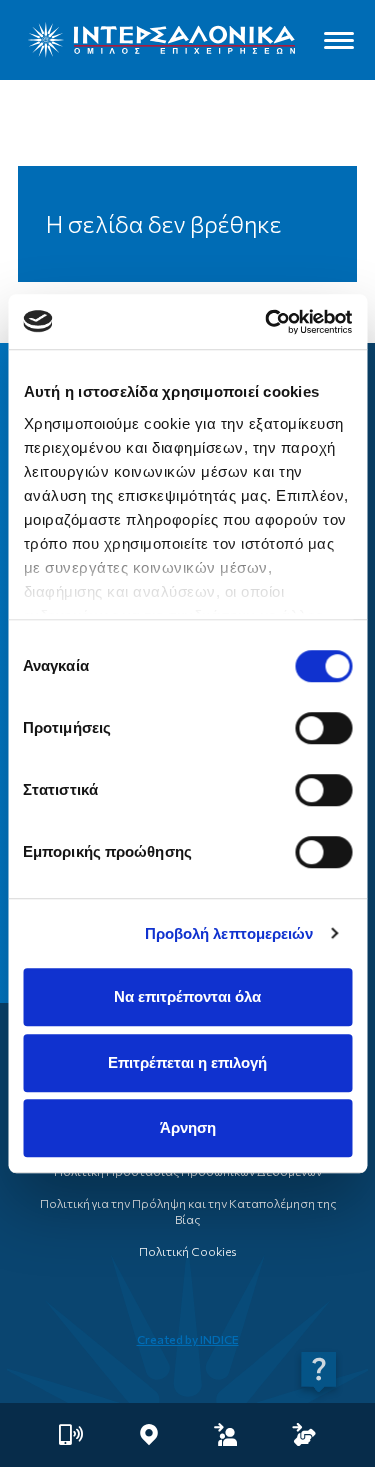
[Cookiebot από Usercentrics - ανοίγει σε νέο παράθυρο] (267, 322)
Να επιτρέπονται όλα (187, 996)
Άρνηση (188, 1127)
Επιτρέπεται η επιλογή (187, 1062)
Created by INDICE (188, 1339)
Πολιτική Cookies (187, 1251)
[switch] (323, 728)
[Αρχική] (161, 40)
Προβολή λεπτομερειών (229, 933)
